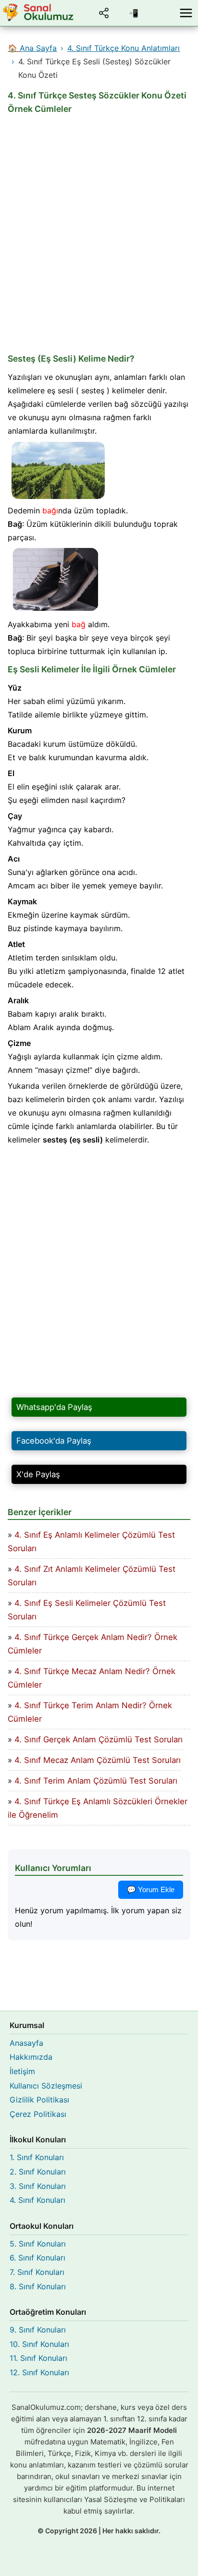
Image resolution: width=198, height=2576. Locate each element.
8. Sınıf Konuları (38, 2286)
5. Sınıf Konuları (38, 2244)
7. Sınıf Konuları (37, 2272)
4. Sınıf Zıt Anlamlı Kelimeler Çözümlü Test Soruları (92, 1576)
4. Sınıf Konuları (37, 2200)
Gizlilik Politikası (39, 2100)
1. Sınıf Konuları (37, 2157)
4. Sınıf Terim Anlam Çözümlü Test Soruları (96, 1781)
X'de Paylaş (38, 1474)
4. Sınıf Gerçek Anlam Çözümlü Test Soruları (99, 1739)
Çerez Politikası (38, 2114)
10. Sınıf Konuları (39, 2344)
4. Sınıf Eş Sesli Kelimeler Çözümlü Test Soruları (87, 1610)
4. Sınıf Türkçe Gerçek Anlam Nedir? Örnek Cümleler (93, 1644)
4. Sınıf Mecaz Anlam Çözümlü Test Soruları (98, 1760)
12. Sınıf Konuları (39, 2372)
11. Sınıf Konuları (38, 2358)
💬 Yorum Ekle (151, 1889)
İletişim (22, 2071)
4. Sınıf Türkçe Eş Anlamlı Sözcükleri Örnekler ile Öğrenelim (98, 1808)
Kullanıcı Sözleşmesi (46, 2086)
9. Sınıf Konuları (38, 2330)
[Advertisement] (99, 234)
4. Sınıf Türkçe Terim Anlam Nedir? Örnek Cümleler (90, 1712)
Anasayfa (26, 2043)
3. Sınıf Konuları (38, 2186)
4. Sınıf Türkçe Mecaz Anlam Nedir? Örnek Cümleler (92, 1678)
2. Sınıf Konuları (38, 2172)
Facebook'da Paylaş (54, 1441)
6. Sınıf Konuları (37, 2258)
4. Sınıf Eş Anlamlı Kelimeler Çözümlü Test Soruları (91, 1542)
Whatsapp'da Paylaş (54, 1407)
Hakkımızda (31, 2057)
